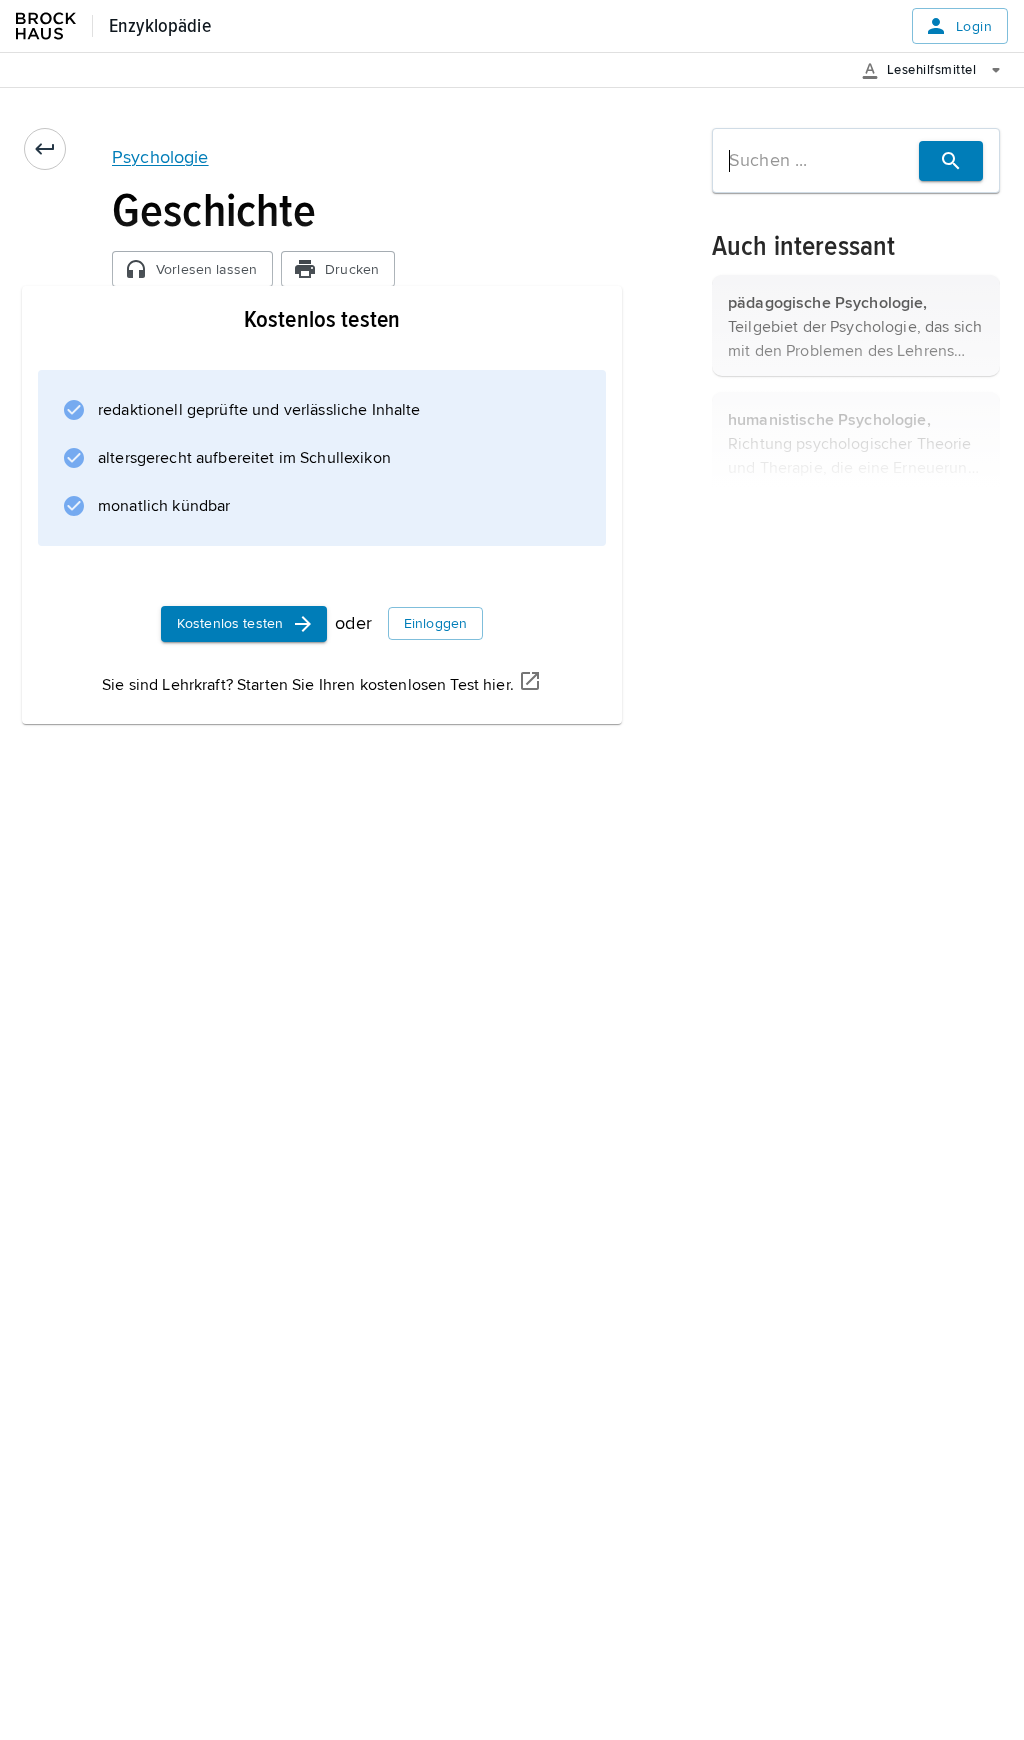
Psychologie (160, 157)
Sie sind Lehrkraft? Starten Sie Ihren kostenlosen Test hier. (308, 685)
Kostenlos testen (230, 623)
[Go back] (45, 149)
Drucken (352, 269)
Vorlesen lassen (206, 269)
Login (974, 26)
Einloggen (435, 623)
